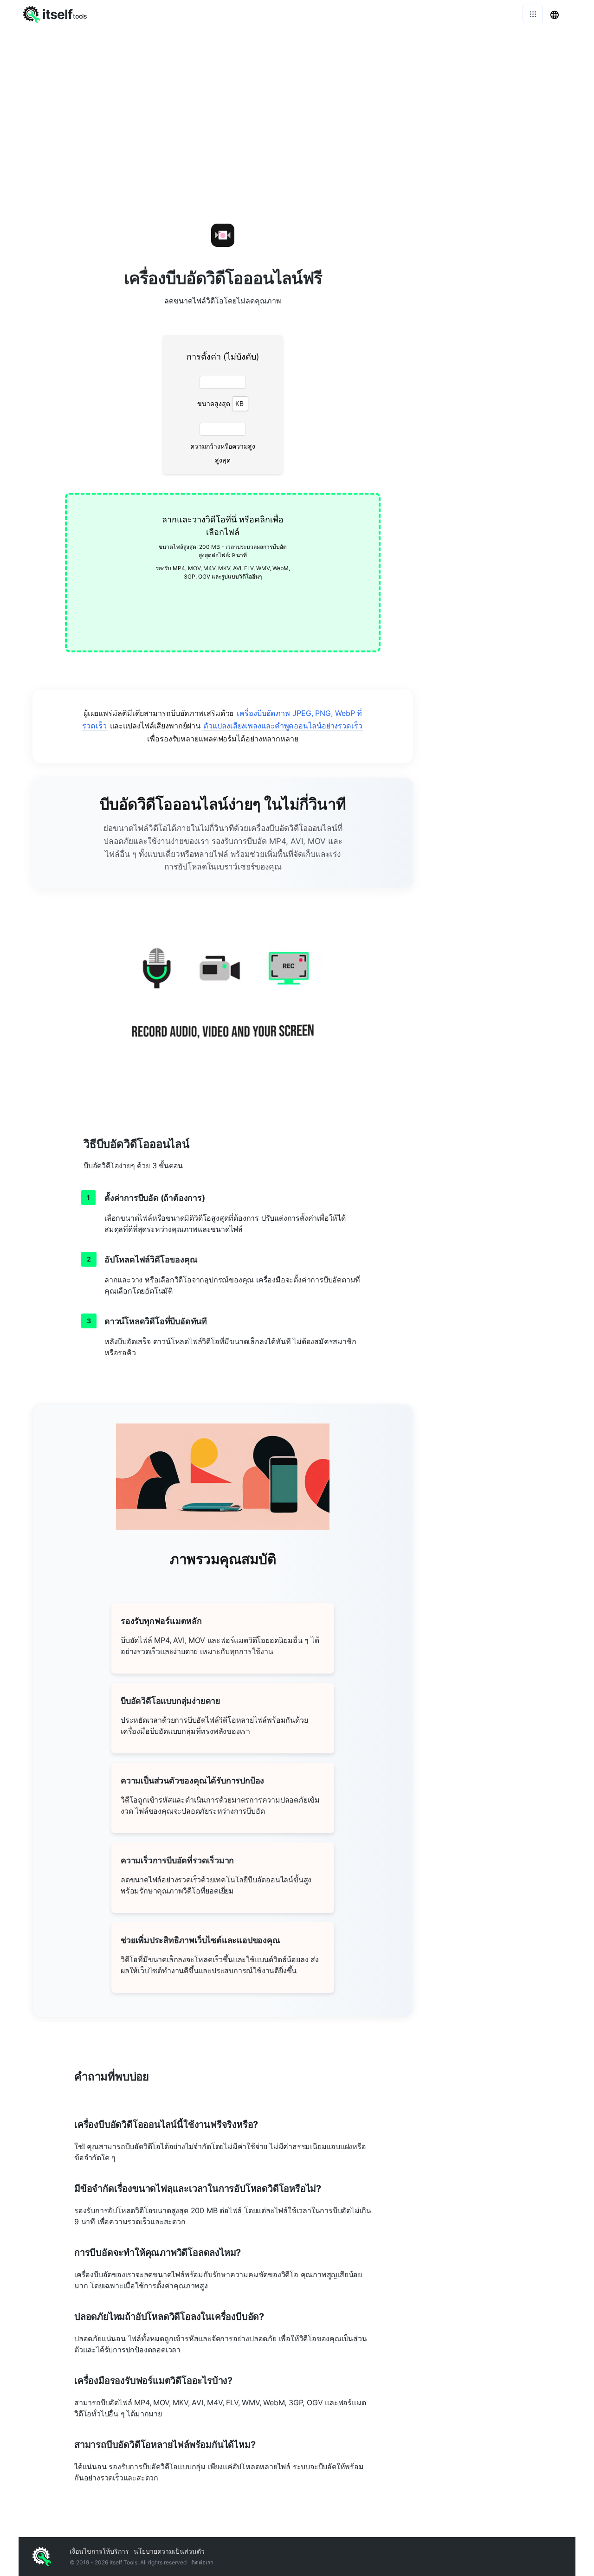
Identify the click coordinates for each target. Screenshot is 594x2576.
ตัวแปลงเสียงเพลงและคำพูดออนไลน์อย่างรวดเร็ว (283, 726)
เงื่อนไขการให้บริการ (99, 2551)
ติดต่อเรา (202, 2562)
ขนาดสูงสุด (214, 403)
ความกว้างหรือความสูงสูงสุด (223, 453)
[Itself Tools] (223, 1004)
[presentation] (223, 573)
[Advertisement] (501, 335)
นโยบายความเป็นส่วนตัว (169, 2551)
